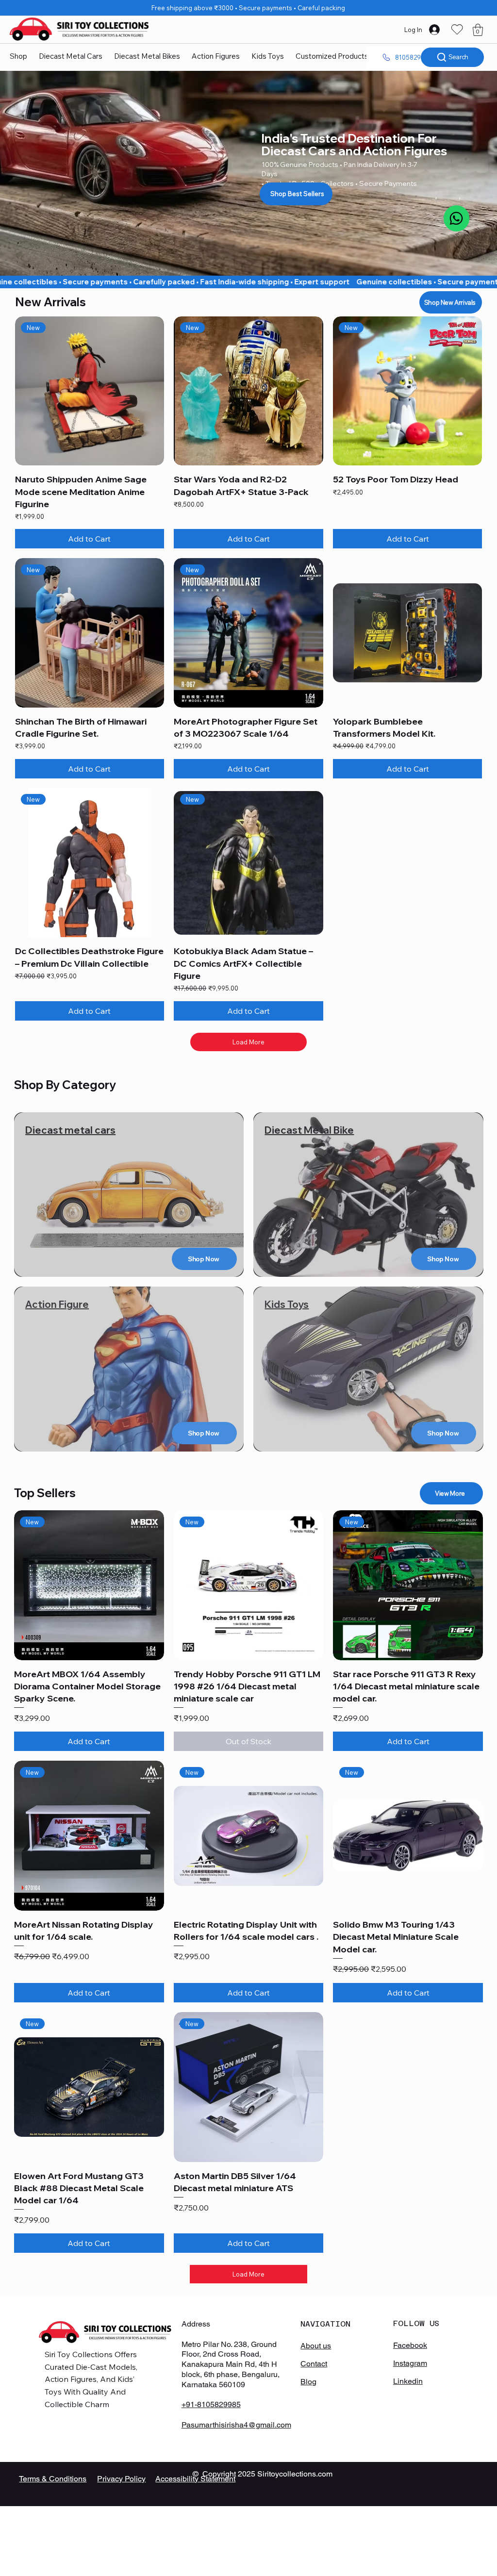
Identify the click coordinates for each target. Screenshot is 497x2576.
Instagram (410, 2363)
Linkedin (408, 2381)
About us (316, 2346)
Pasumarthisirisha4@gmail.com (236, 2425)
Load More (248, 1042)
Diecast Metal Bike (309, 1130)
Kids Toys (287, 1304)
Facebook (410, 2345)
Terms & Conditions (53, 2479)
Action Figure (57, 1304)
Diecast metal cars (70, 1130)
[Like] (456, 218)
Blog (308, 2382)
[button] (478, 30)
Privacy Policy (121, 2479)
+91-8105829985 (211, 2404)
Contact (314, 2364)
